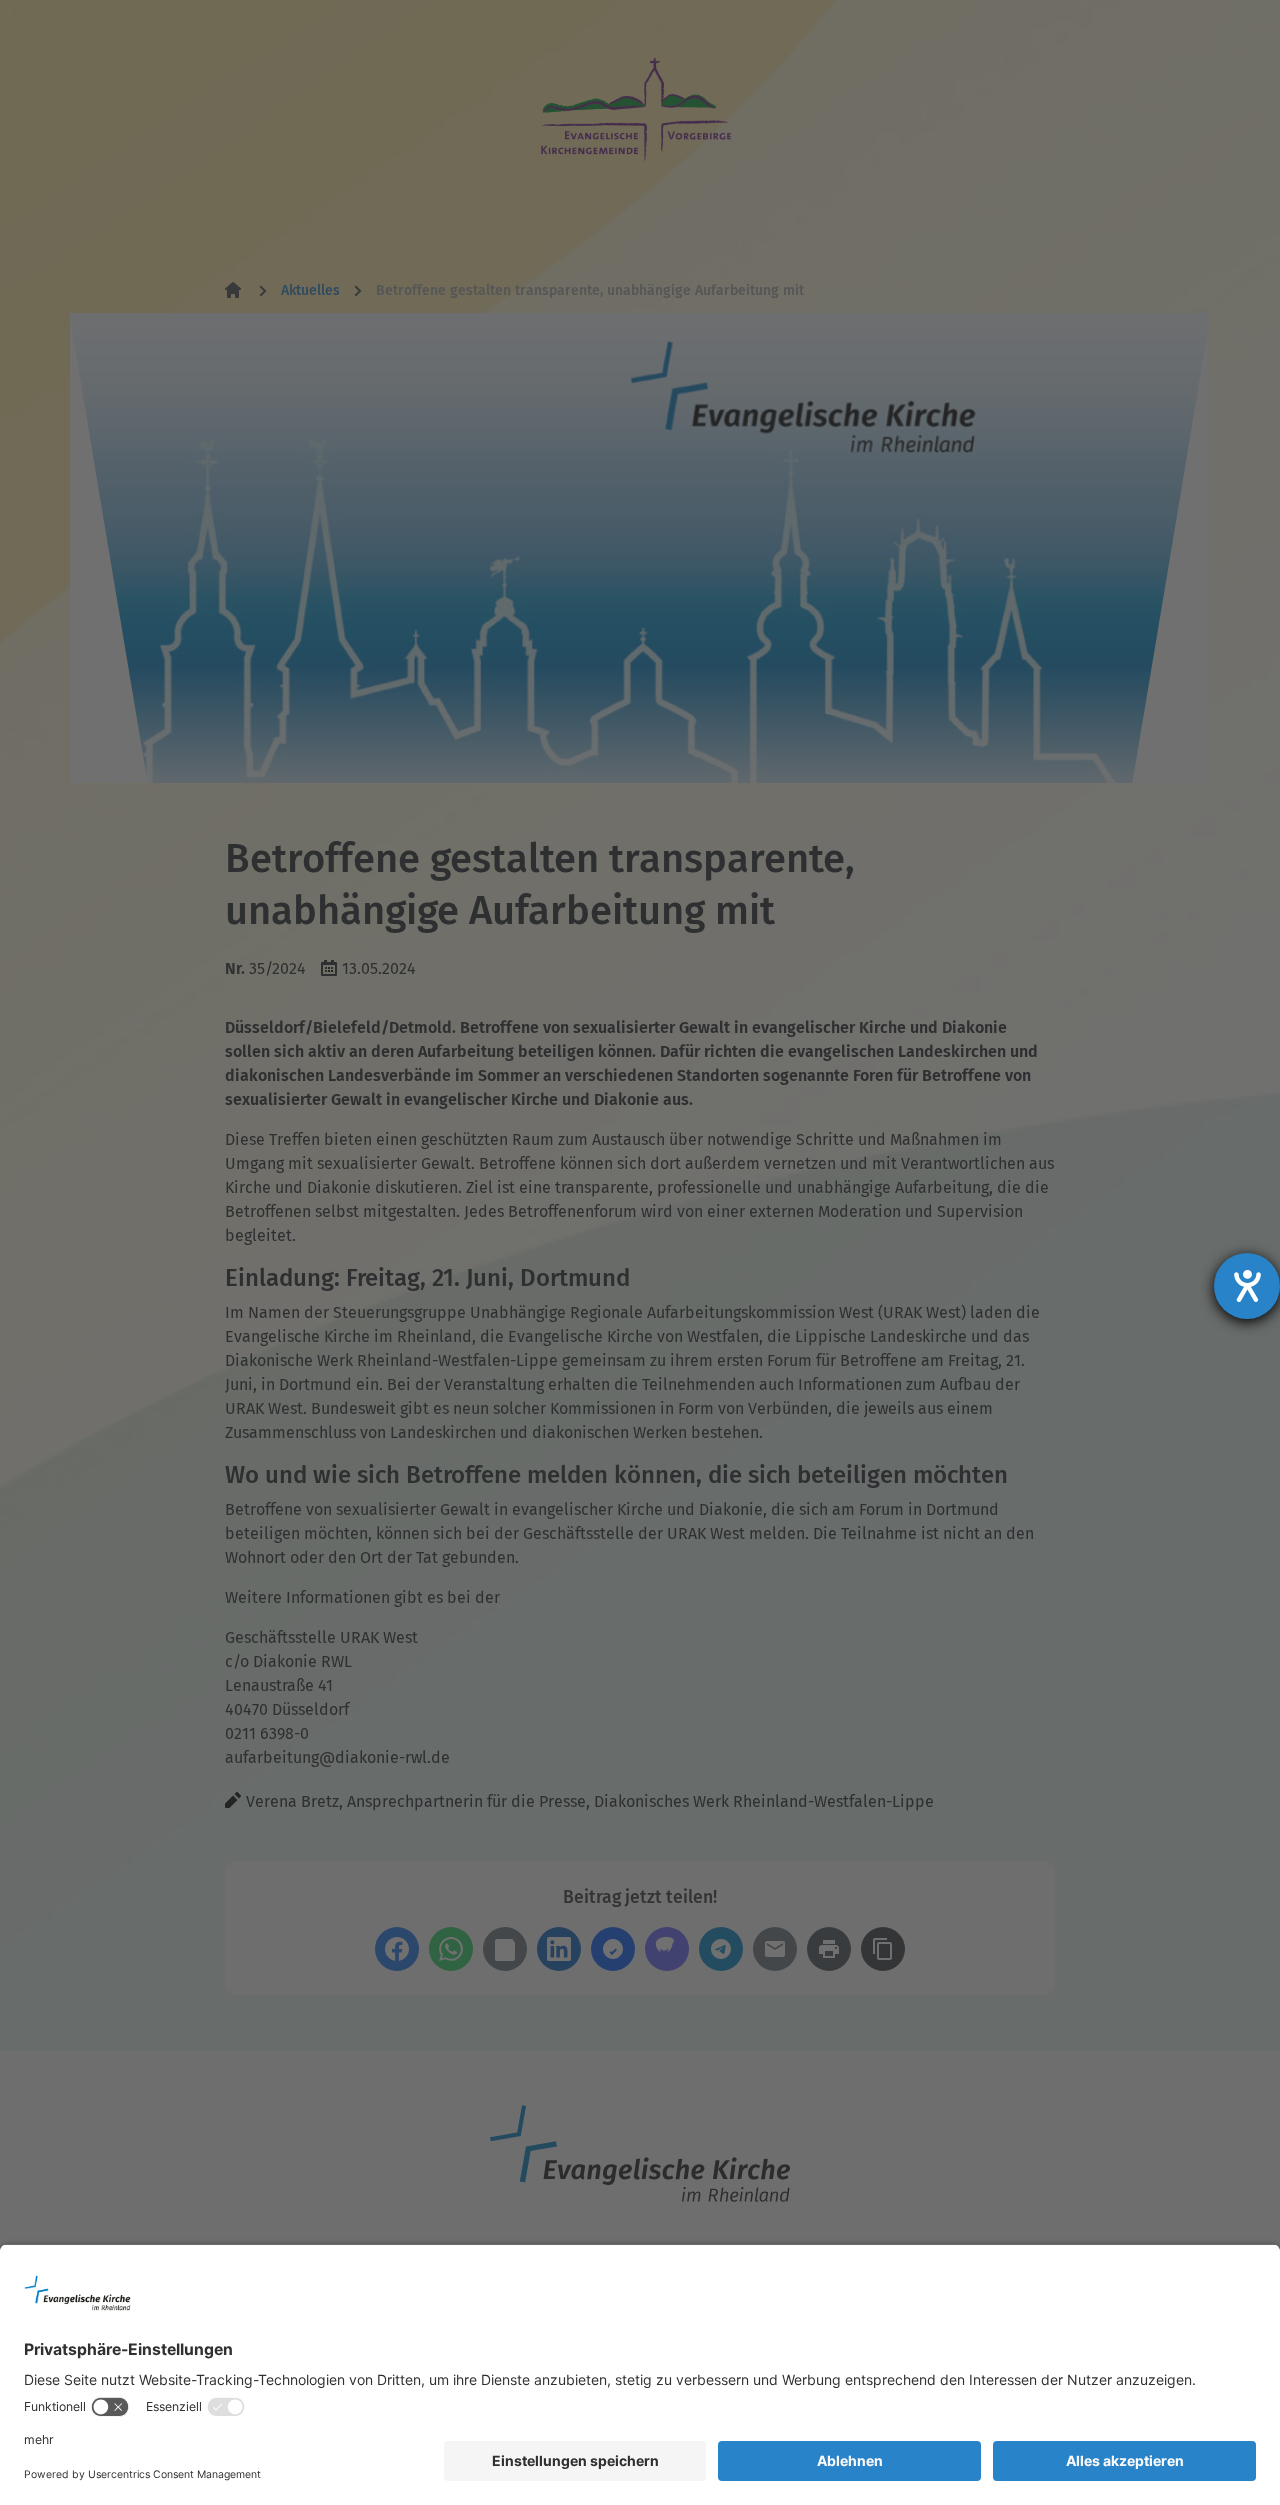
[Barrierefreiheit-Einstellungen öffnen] (1247, 1286)
